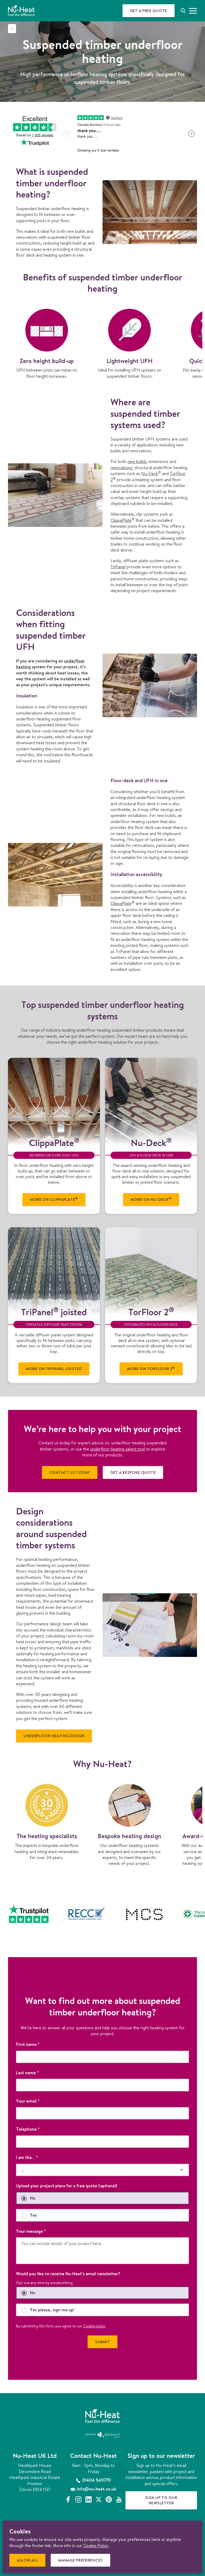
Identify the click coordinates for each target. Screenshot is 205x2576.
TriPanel (118, 567)
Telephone (28, 2129)
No (33, 2198)
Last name (27, 2073)
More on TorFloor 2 (151, 1369)
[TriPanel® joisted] (54, 1271)
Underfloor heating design (54, 1736)
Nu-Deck (151, 473)
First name (28, 2044)
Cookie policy (94, 2326)
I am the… (27, 2157)
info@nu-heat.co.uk (96, 2489)
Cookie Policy (96, 2546)
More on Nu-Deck (151, 1199)
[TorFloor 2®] (151, 1271)
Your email (28, 2101)
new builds (137, 461)
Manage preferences (82, 2562)
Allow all (29, 2562)
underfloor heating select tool (118, 1449)
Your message (31, 2231)
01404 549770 (96, 2480)
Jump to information (147, 121)
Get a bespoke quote (133, 1472)
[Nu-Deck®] (151, 1102)
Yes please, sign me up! (52, 2310)
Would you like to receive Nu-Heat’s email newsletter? (68, 2274)
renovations (121, 468)
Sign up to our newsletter (161, 2500)
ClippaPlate (123, 520)
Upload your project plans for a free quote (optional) (67, 2186)
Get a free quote (149, 11)
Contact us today (70, 1472)
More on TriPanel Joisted (54, 1369)
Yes (33, 2215)
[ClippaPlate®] (54, 1102)
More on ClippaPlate (54, 1199)
